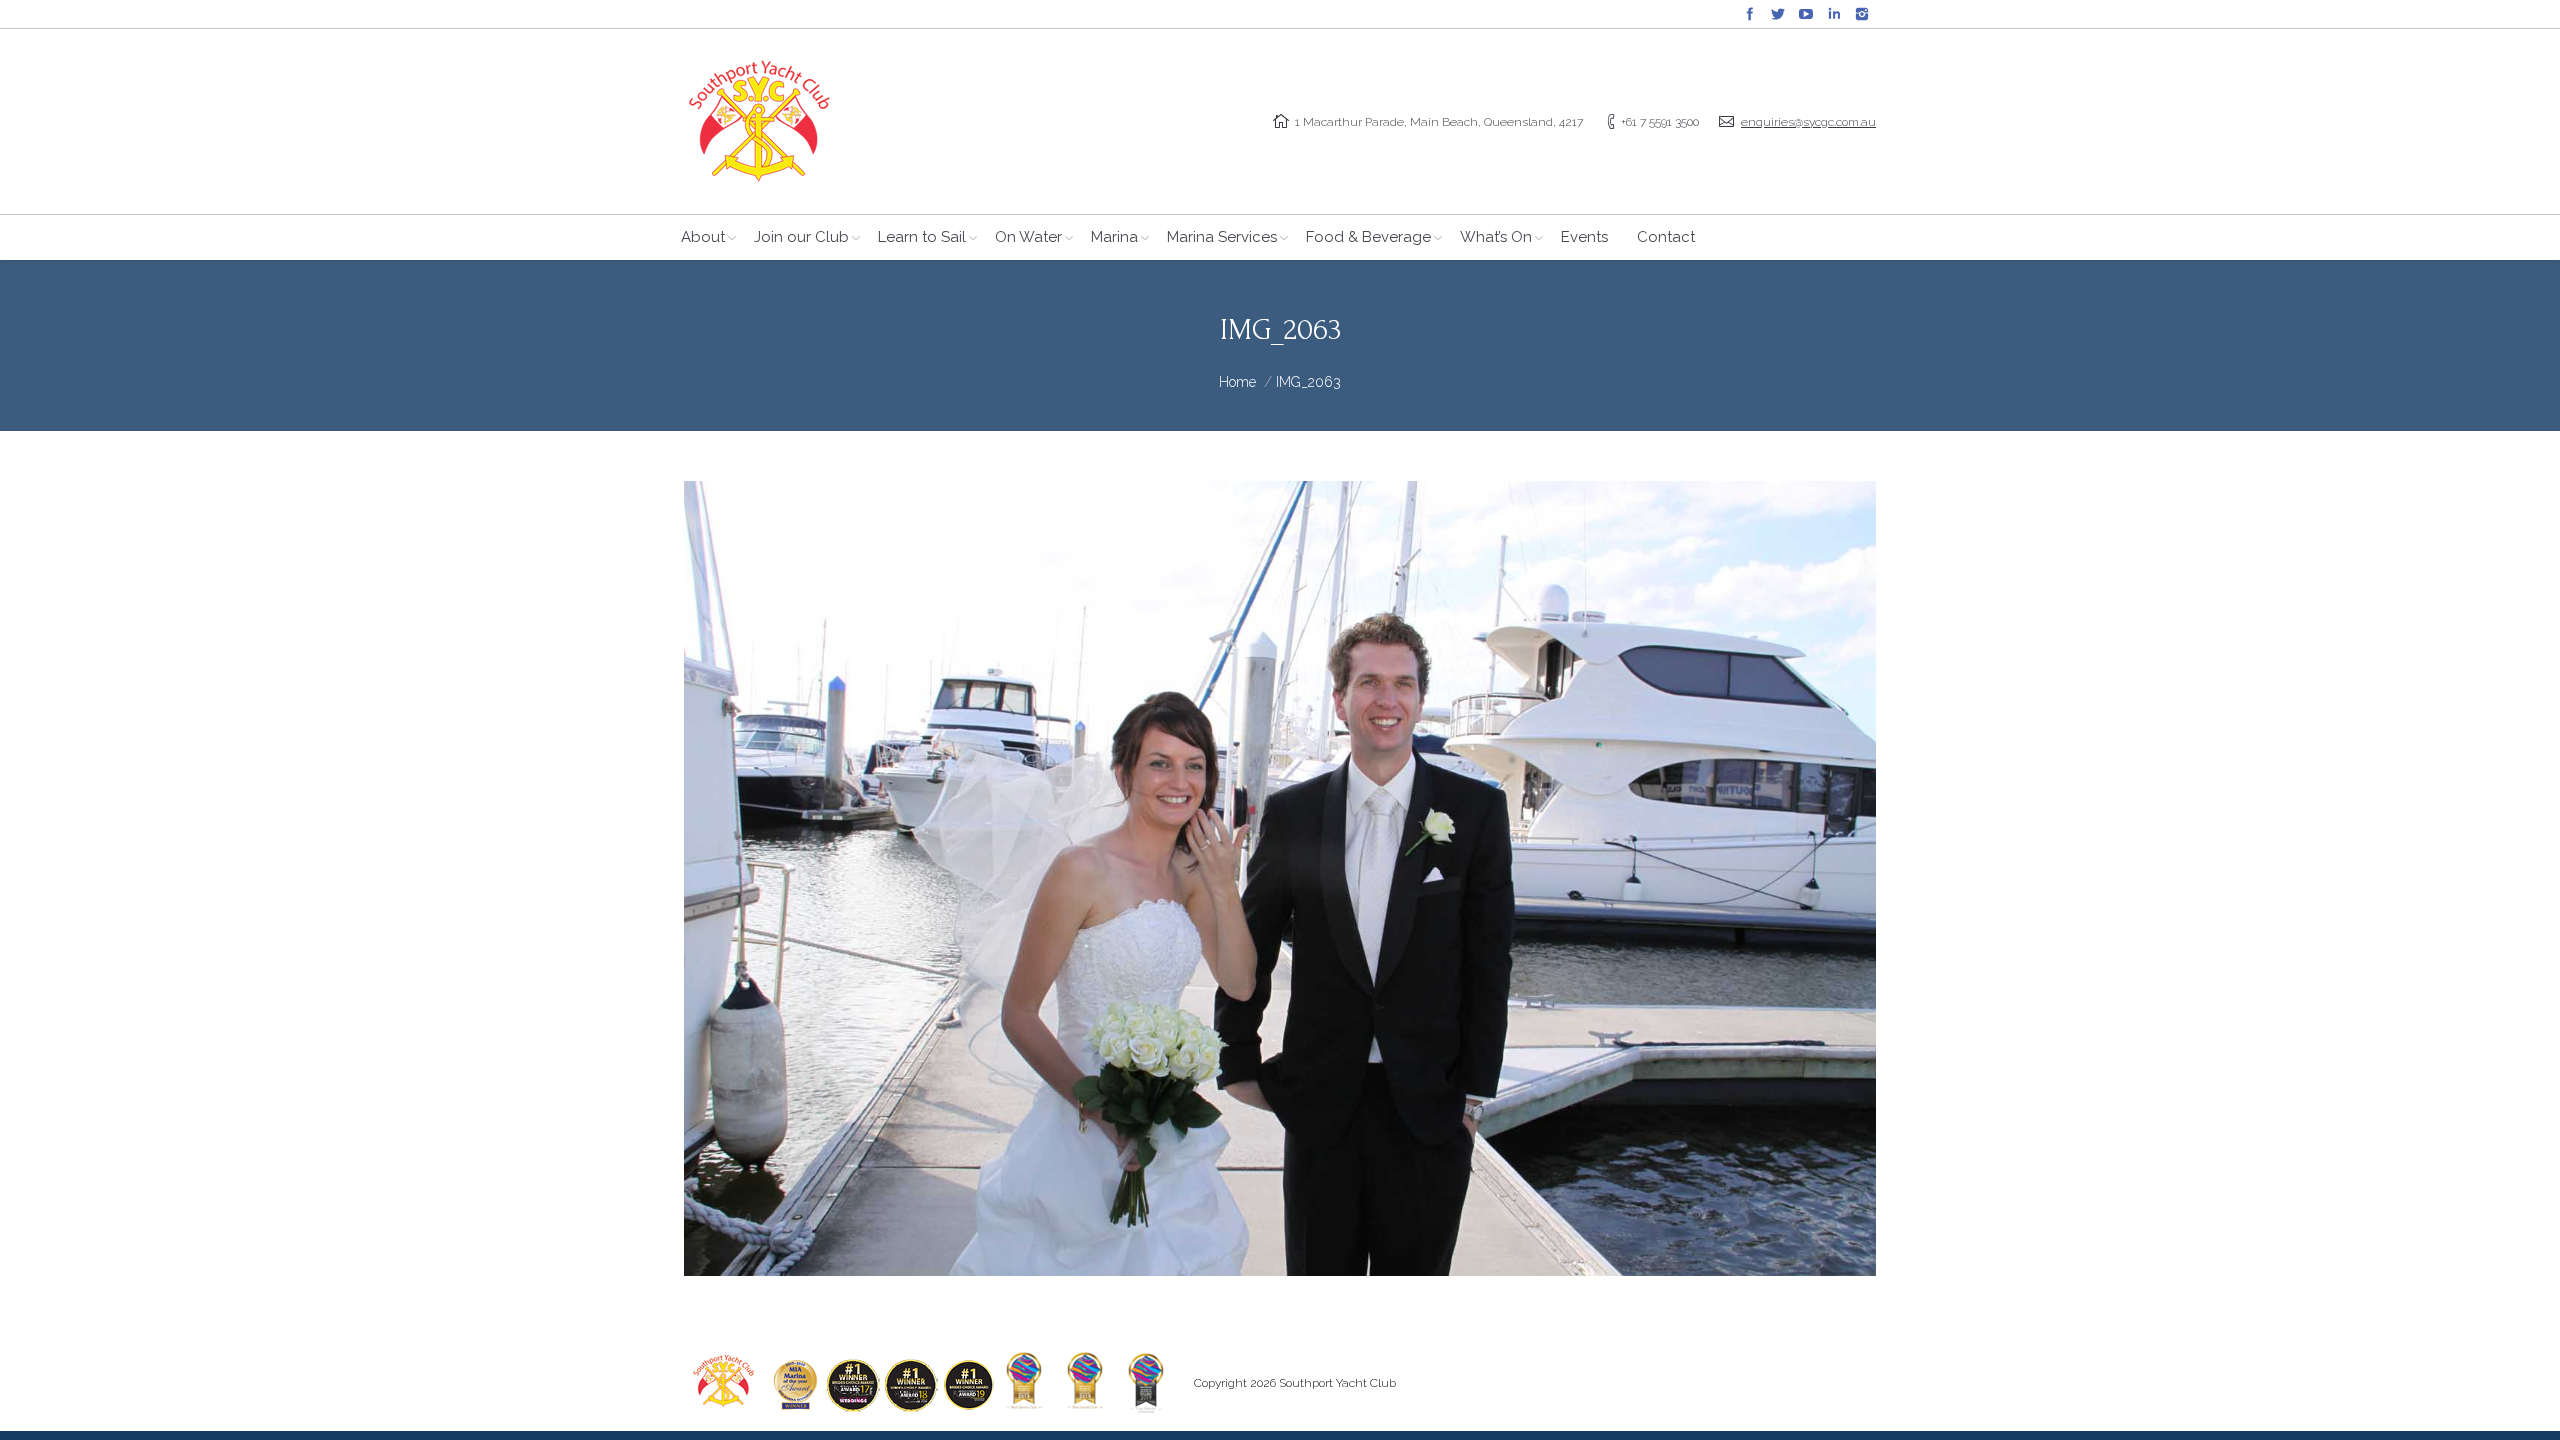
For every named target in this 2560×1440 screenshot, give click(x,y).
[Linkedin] (1834, 14)
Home (1237, 382)
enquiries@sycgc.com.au (1808, 122)
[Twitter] (1778, 14)
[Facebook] (1750, 14)
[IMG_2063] (1280, 878)
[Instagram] (1862, 14)
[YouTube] (1806, 14)
